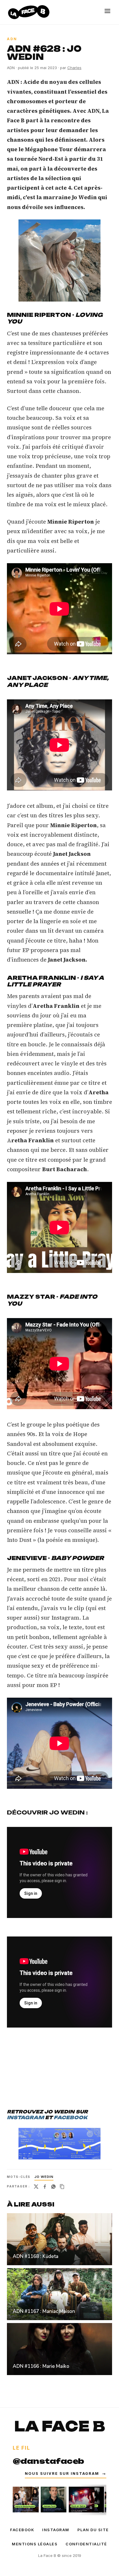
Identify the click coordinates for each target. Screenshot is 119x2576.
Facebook (22, 2530)
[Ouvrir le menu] (107, 11)
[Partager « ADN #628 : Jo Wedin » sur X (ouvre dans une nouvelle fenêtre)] (36, 2187)
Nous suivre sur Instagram (66, 2474)
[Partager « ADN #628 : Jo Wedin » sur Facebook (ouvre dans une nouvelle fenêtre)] (45, 2187)
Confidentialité (86, 2544)
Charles (74, 68)
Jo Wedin (44, 2177)
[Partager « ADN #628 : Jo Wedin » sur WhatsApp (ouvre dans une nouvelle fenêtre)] (53, 2187)
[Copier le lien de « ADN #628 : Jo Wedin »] (62, 2187)
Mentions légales (35, 2544)
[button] (59, 260)
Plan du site (93, 2530)
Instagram (56, 2530)
